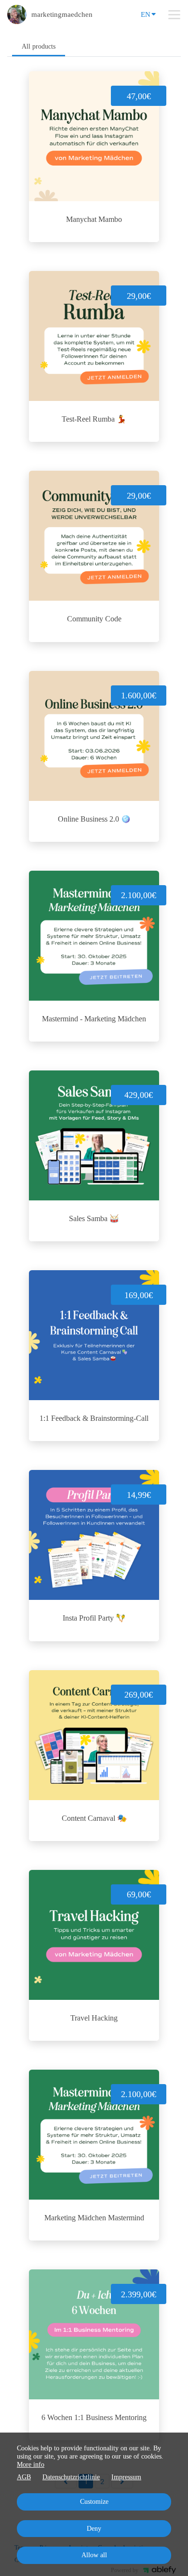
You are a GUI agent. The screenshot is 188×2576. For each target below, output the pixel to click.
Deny (94, 2529)
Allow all (94, 2555)
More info (31, 2465)
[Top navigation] (174, 14)
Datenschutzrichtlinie (71, 2477)
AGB (24, 2477)
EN (146, 14)
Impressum (126, 2477)
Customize (94, 2502)
